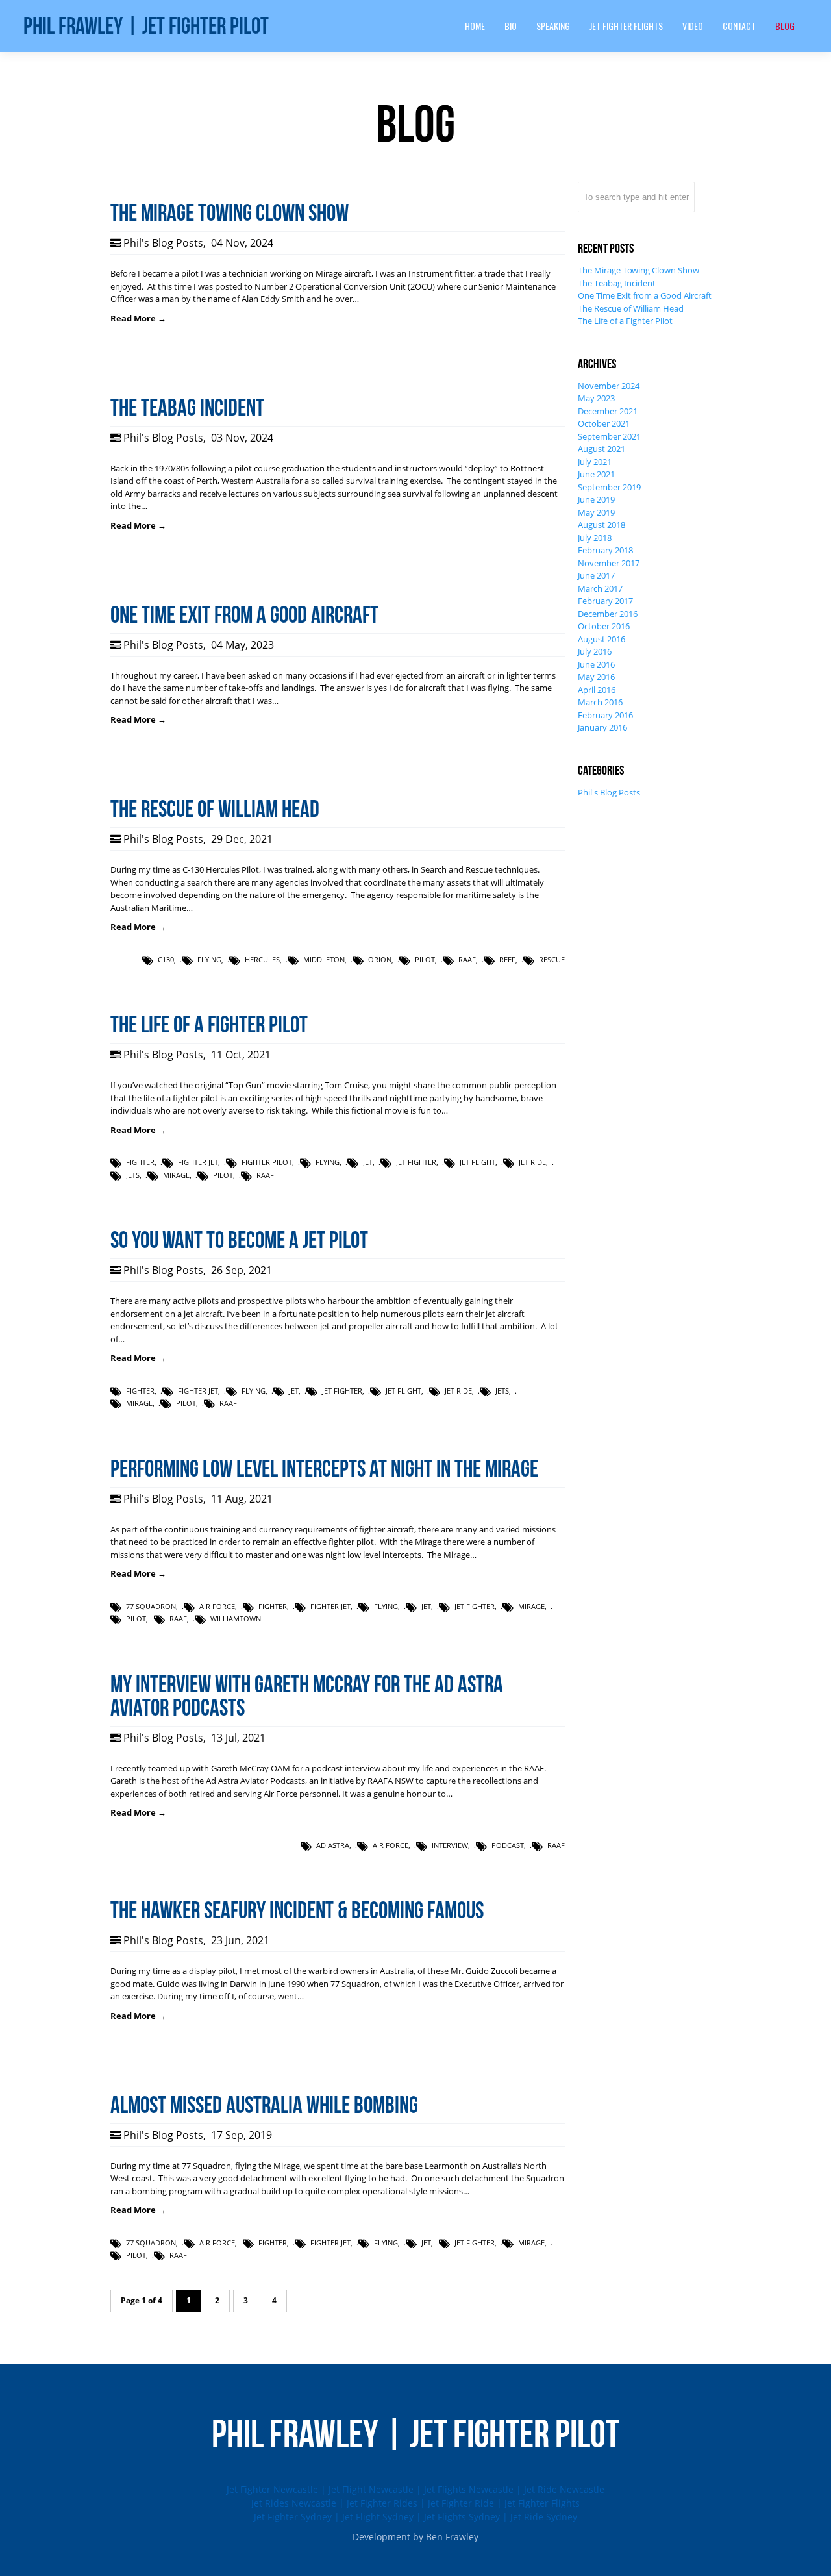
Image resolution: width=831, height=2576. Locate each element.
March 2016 (600, 702)
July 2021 (595, 462)
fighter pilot (267, 1162)
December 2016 (608, 614)
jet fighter (416, 1162)
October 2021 (604, 423)
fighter (140, 1162)
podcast (508, 1845)
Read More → (138, 318)
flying (209, 959)
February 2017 (605, 601)
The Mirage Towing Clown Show (639, 270)
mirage (176, 1175)
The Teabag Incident (617, 283)
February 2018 (605, 550)
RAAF (467, 959)
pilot (425, 959)
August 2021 (602, 449)
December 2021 (608, 411)
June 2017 (596, 575)
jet (368, 1162)
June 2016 (596, 664)
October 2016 (604, 626)
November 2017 (609, 563)
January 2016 (602, 727)
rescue (552, 959)
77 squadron (151, 1606)
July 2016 (595, 651)
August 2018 (602, 525)
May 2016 (596, 677)
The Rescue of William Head (631, 308)
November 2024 (609, 386)
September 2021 (609, 436)
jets (133, 1175)
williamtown (236, 1619)
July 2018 (595, 538)
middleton (324, 959)
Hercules (262, 959)
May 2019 (596, 512)
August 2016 (602, 639)
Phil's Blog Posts (163, 243)
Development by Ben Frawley (415, 2537)
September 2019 (609, 487)
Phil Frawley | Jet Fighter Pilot (146, 26)
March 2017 (600, 588)
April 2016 (597, 690)
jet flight (478, 1162)
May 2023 (596, 398)
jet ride (532, 1162)
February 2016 (605, 715)
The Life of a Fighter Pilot (625, 321)
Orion (380, 959)
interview (450, 1845)
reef (507, 959)
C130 (166, 959)
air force (217, 1606)
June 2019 (596, 499)
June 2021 (596, 474)
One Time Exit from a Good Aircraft (645, 295)
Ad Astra (333, 1845)
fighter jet (198, 1162)
